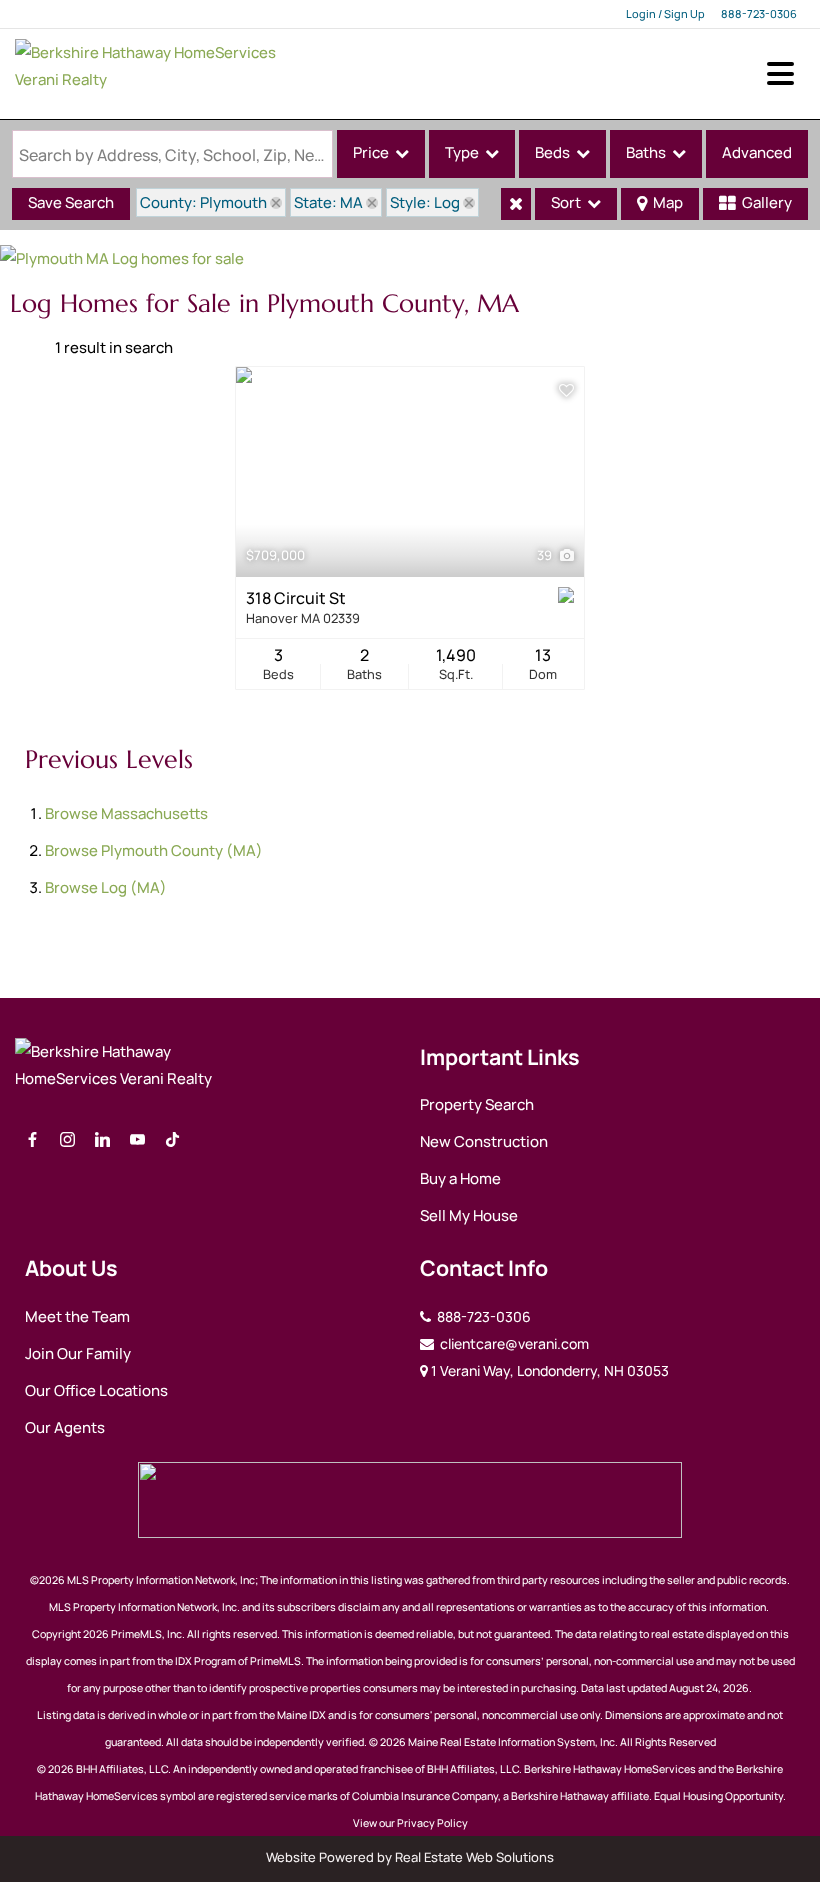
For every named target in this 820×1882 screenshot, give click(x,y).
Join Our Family (78, 1353)
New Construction (484, 1141)
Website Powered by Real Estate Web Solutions (410, 1857)
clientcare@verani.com (513, 1343)
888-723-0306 (759, 13)
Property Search (477, 1104)
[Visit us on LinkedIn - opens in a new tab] (102, 1140)
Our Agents (65, 1427)
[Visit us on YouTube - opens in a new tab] (137, 1140)
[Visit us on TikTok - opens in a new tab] (172, 1140)
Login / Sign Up (665, 13)
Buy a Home (460, 1178)
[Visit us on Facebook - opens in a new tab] (32, 1140)
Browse (126, 813)
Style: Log (425, 202)
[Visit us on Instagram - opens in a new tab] (67, 1140)
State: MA (328, 202)
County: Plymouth (203, 202)
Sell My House (469, 1215)
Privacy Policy (432, 1823)
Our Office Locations (96, 1390)
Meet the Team (77, 1316)
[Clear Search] (516, 204)
